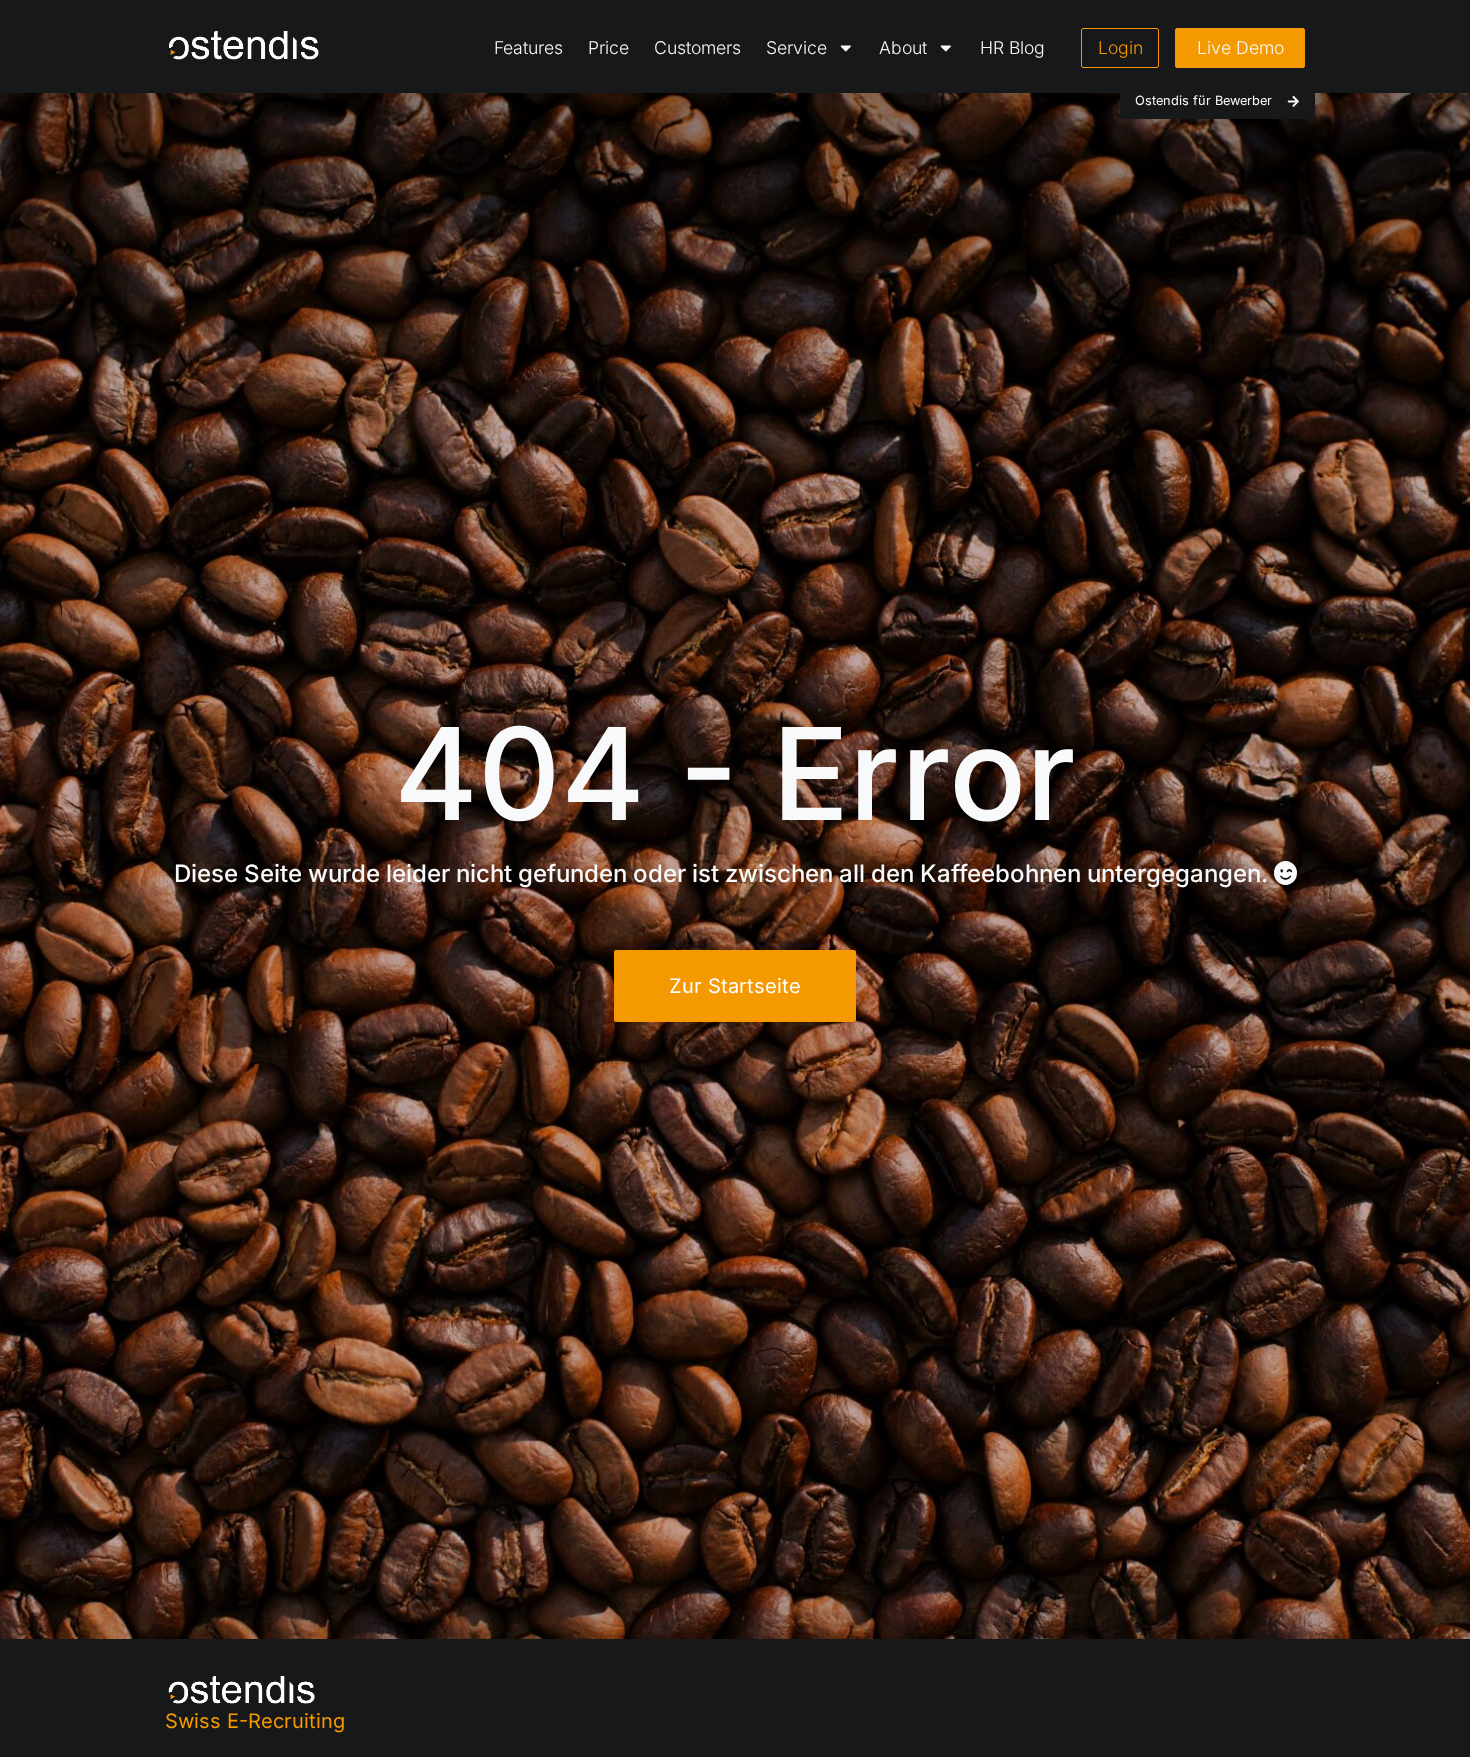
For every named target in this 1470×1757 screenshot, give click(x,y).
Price (608, 47)
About (903, 47)
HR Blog (1012, 47)
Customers (697, 47)
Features (528, 47)
